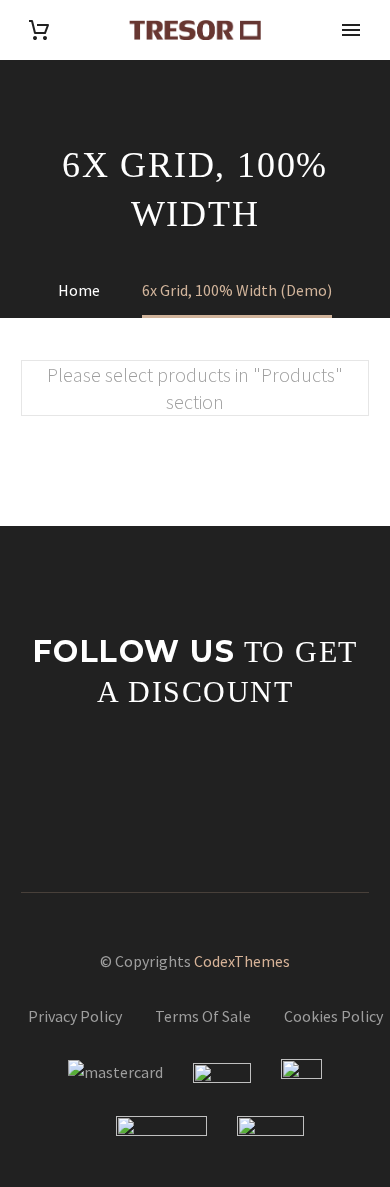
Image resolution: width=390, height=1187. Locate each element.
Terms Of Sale (203, 1016)
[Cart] (39, 30)
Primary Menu (351, 30)
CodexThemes (242, 961)
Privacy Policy (75, 1016)
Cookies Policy (333, 1016)
